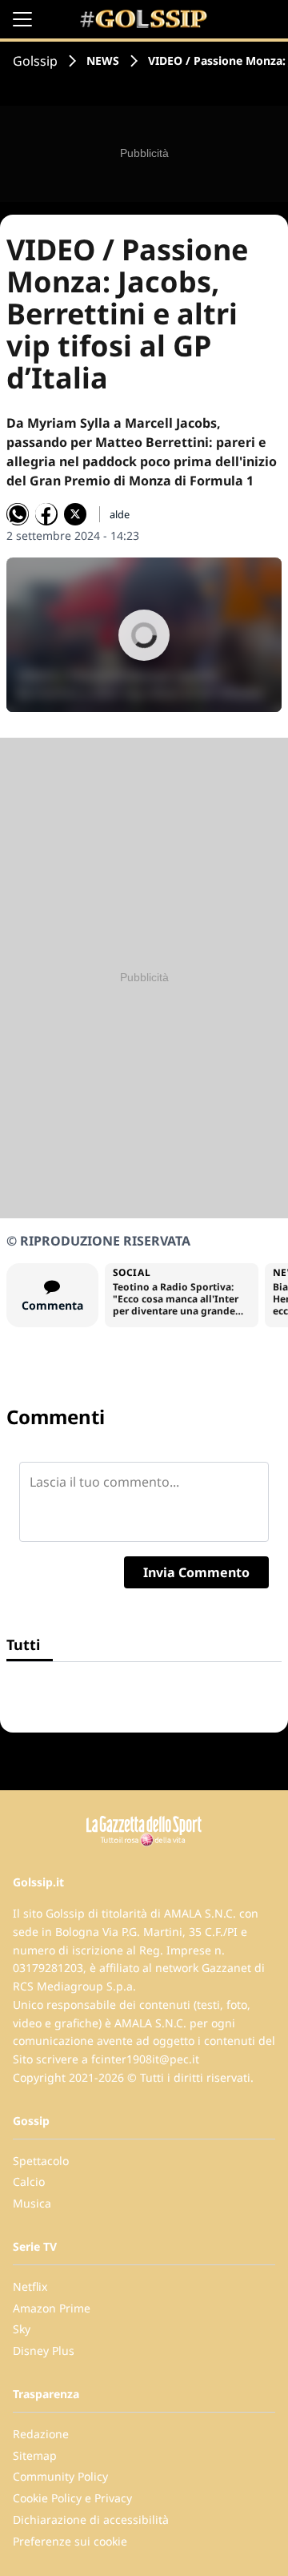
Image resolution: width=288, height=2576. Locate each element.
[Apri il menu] (22, 19)
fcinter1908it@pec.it (145, 2059)
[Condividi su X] (75, 514)
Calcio (29, 2182)
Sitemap (35, 2455)
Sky (22, 2329)
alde (120, 514)
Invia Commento (196, 1572)
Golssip (35, 61)
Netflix (30, 2286)
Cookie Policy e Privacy (72, 2498)
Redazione (41, 2434)
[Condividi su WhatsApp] (18, 514)
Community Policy (60, 2476)
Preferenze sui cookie (70, 2541)
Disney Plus (44, 2351)
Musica (32, 2203)
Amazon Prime (52, 2308)
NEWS (103, 60)
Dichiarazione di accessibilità (91, 2520)
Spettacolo (41, 2161)
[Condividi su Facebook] (46, 514)
